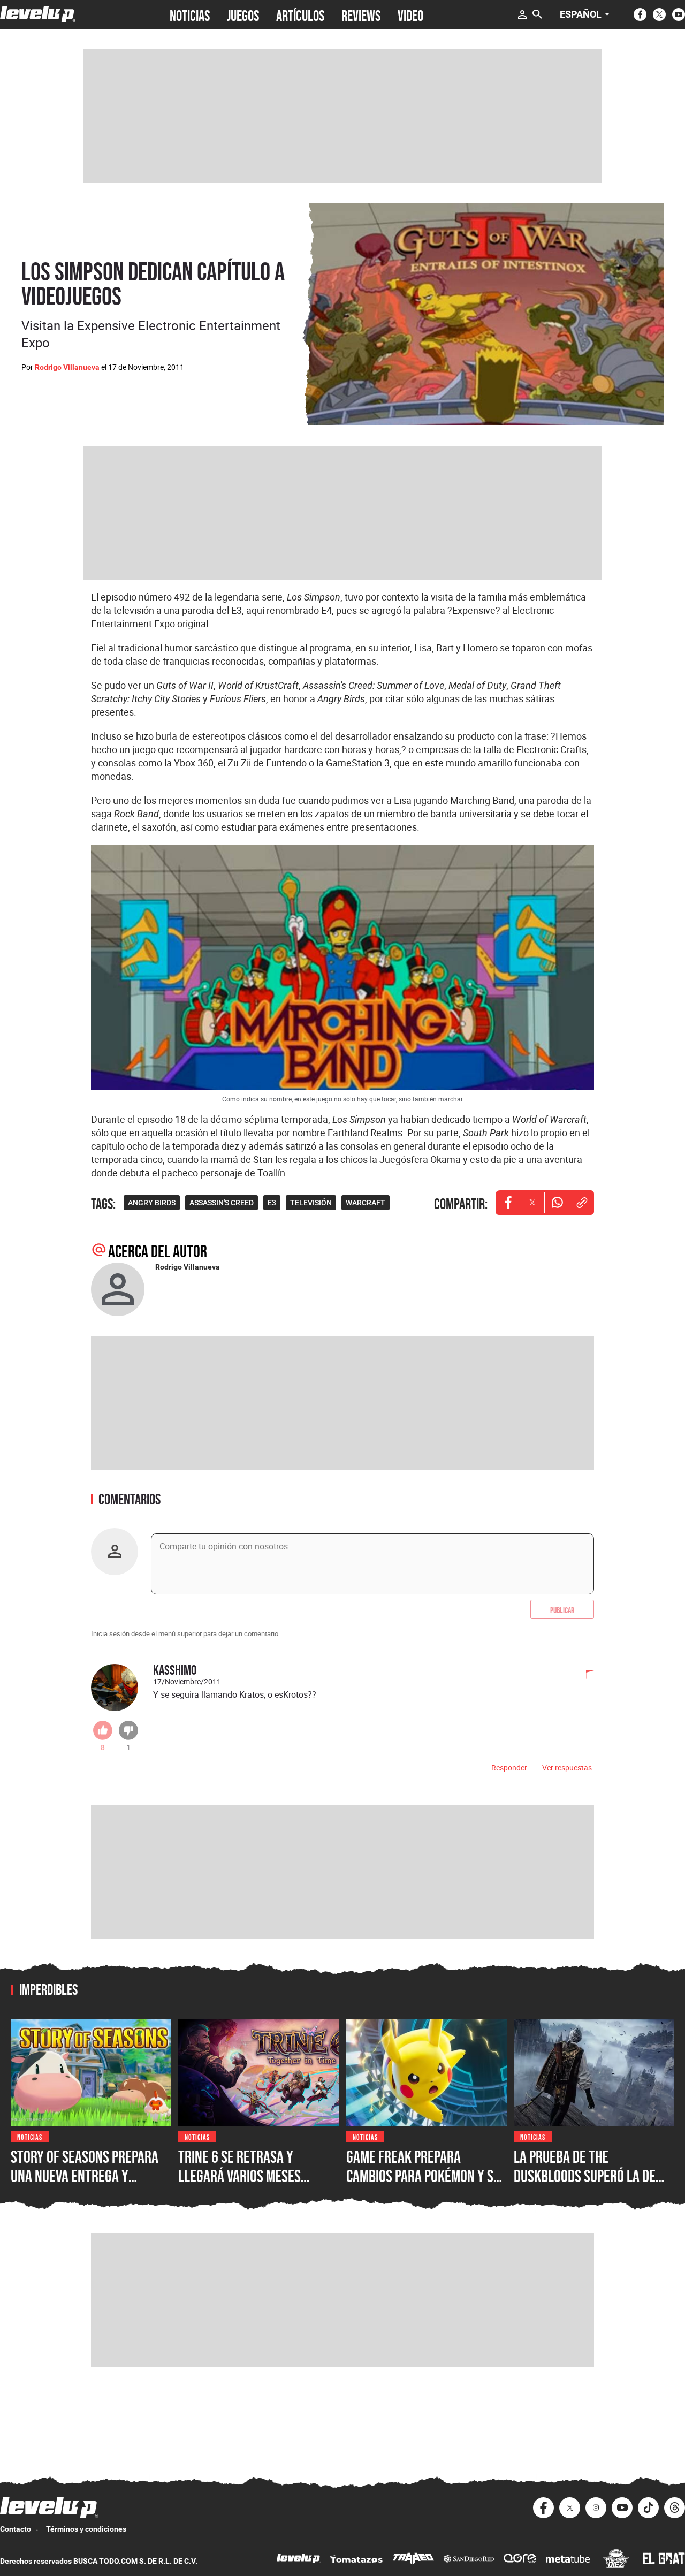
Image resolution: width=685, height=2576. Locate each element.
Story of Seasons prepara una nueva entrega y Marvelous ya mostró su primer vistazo (85, 2185)
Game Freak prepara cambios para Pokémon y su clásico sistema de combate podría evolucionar (425, 2185)
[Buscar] (537, 14)
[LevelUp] (299, 2560)
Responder (509, 1768)
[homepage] (38, 14)
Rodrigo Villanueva (67, 367)
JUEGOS (243, 14)
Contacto (16, 2529)
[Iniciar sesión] (522, 14)
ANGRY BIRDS (152, 1203)
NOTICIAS (190, 14)
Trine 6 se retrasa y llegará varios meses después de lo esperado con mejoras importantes (257, 2185)
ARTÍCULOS (300, 14)
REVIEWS (361, 14)
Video (410, 14)
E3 (272, 1203)
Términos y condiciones (86, 2529)
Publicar (562, 1609)
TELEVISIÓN (311, 1203)
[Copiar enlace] (582, 1203)
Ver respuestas (567, 1768)
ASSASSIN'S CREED (222, 1203)
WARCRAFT (366, 1203)
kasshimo (175, 1670)
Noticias (30, 2136)
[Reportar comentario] (584, 1675)
